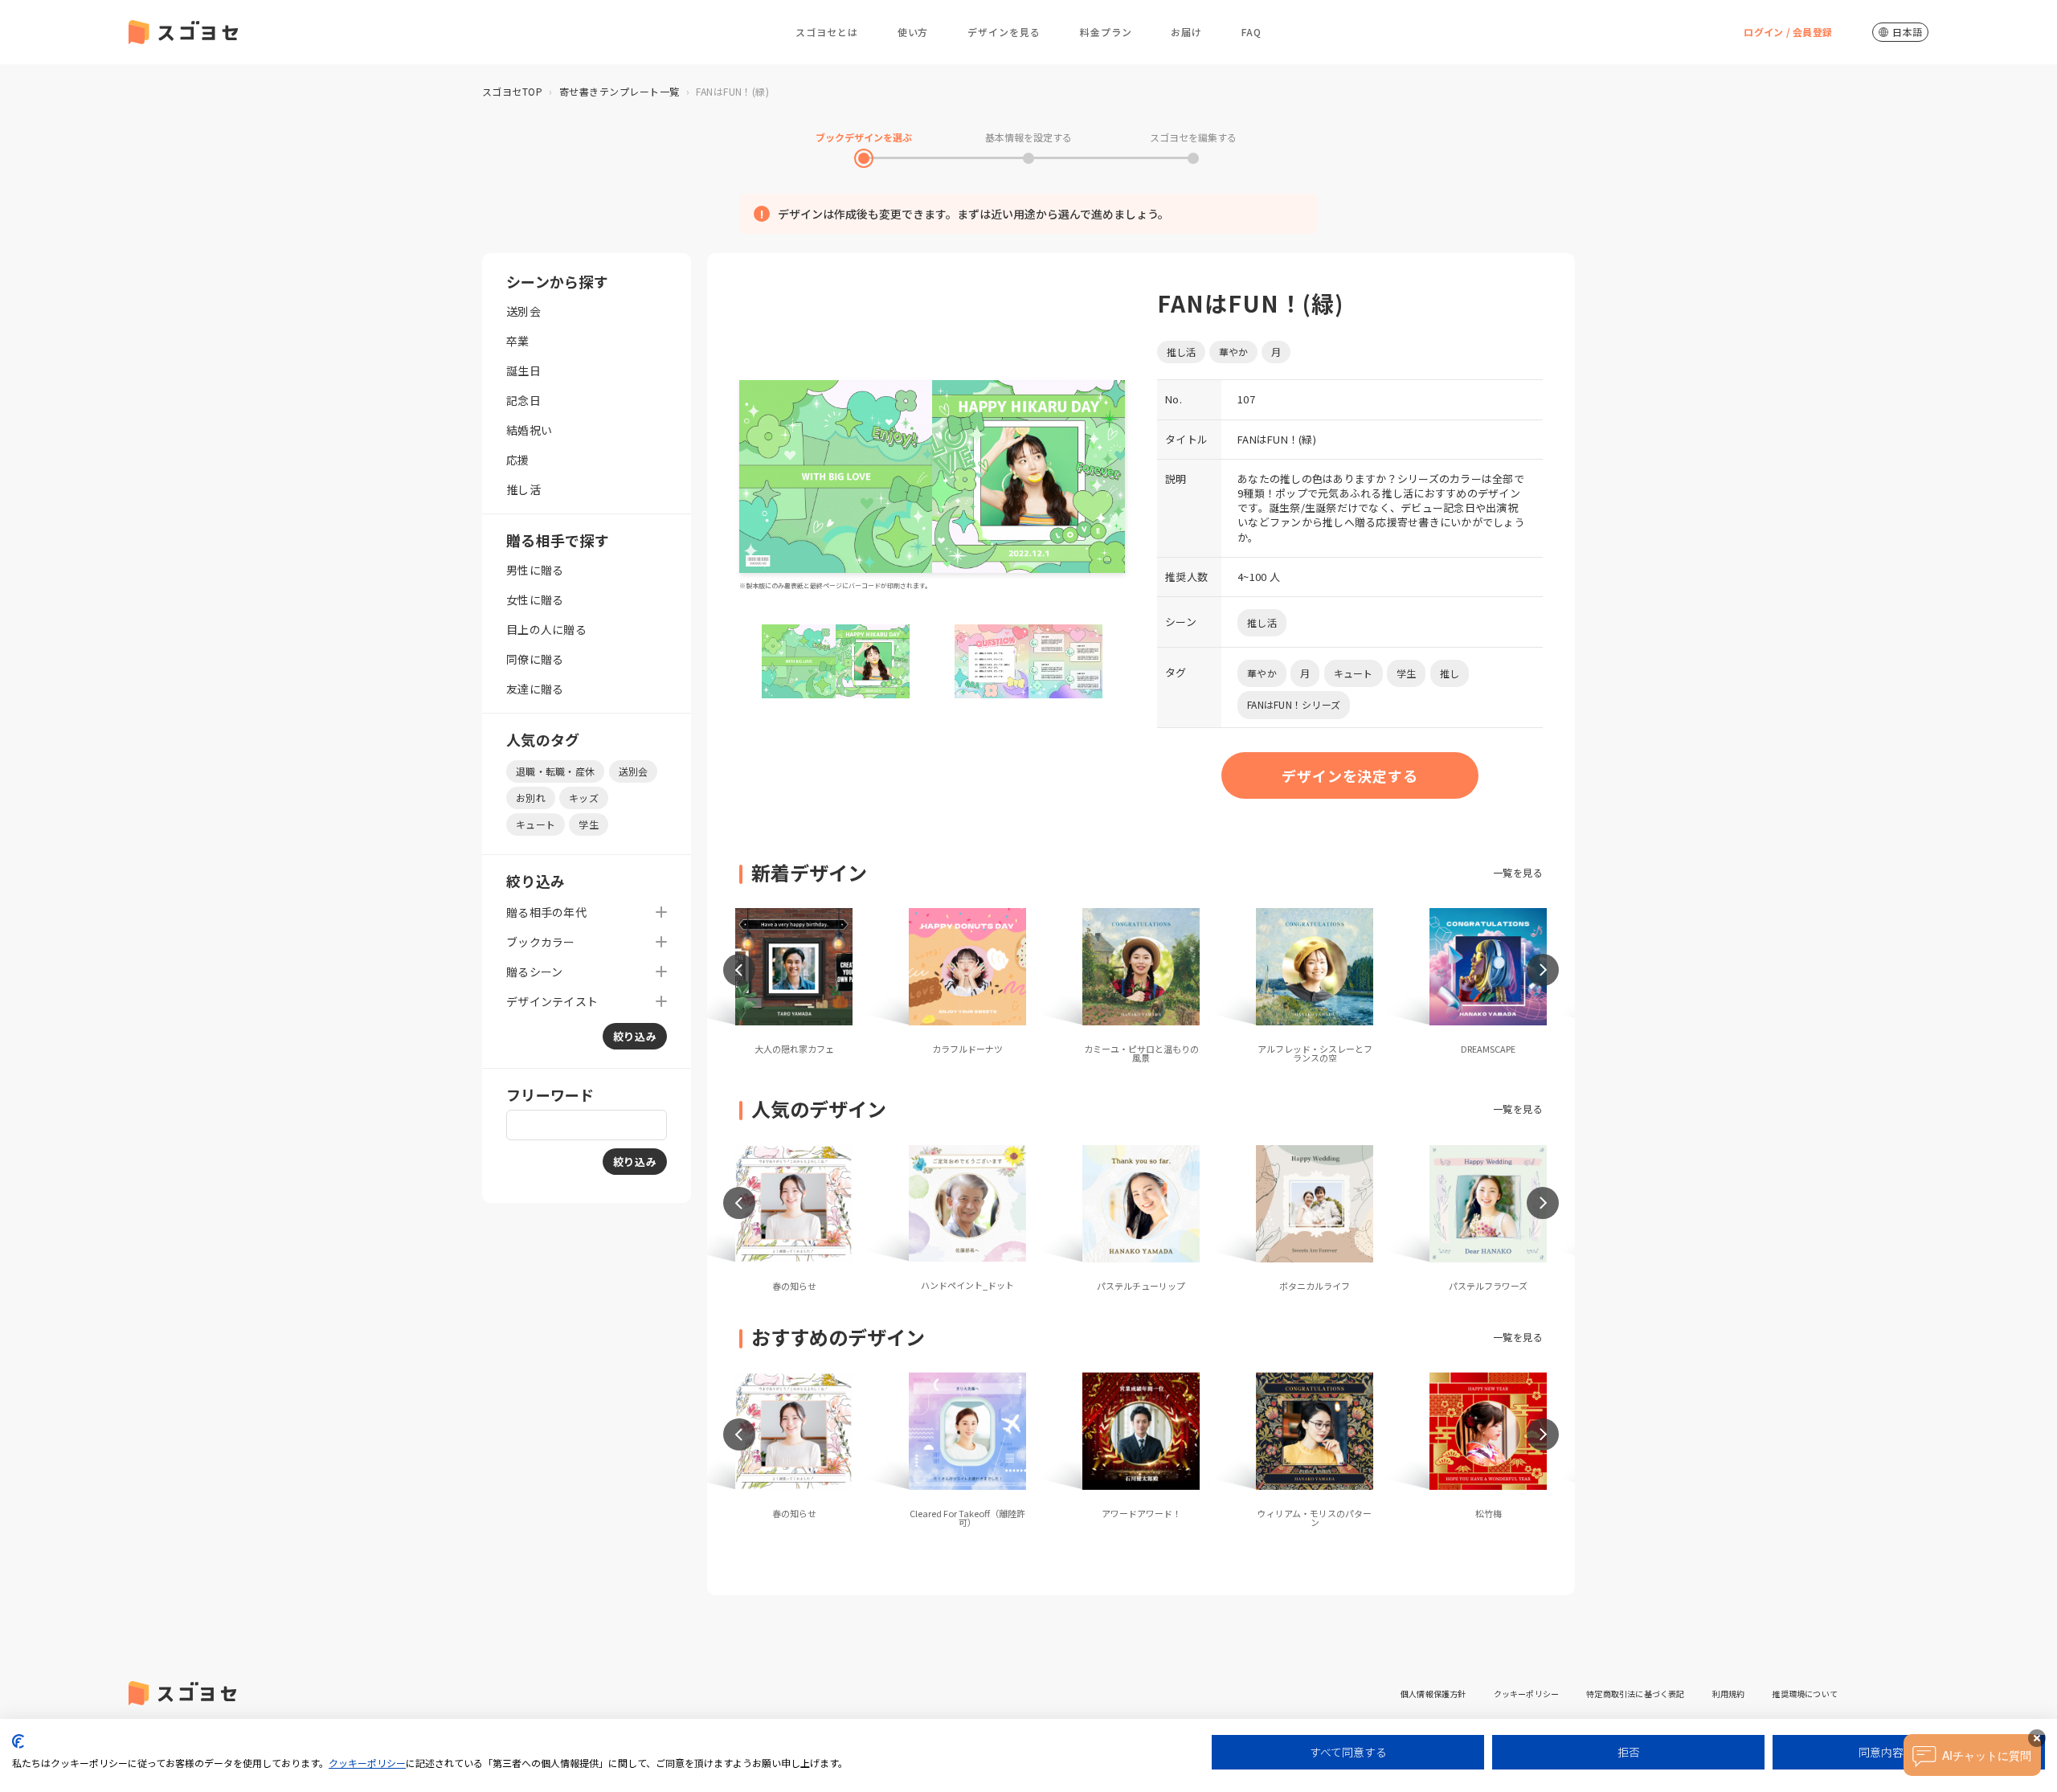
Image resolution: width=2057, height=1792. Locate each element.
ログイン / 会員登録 (1788, 32)
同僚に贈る (535, 659)
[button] (739, 970)
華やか (1233, 352)
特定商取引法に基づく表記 (1635, 1694)
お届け (1186, 32)
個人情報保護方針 (1433, 1694)
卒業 (518, 341)
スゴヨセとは (827, 32)
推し (1450, 673)
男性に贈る (535, 570)
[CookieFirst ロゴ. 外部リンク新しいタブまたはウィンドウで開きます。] (18, 1741)
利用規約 (1729, 1694)
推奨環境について (1805, 1694)
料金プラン (1106, 32)
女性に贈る (535, 599)
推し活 (523, 489)
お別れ (531, 798)
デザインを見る (1004, 32)
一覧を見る (1518, 872)
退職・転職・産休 (555, 771)
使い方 (913, 32)
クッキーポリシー (1527, 1694)
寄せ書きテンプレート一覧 (620, 91)
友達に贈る (535, 689)
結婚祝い (529, 430)
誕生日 (523, 370)
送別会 (523, 311)
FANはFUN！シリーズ (1294, 704)
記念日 (523, 400)
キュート (536, 824)
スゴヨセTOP (512, 91)
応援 (518, 460)
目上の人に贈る (546, 629)
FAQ (1251, 32)
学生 (589, 824)
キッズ (584, 798)
